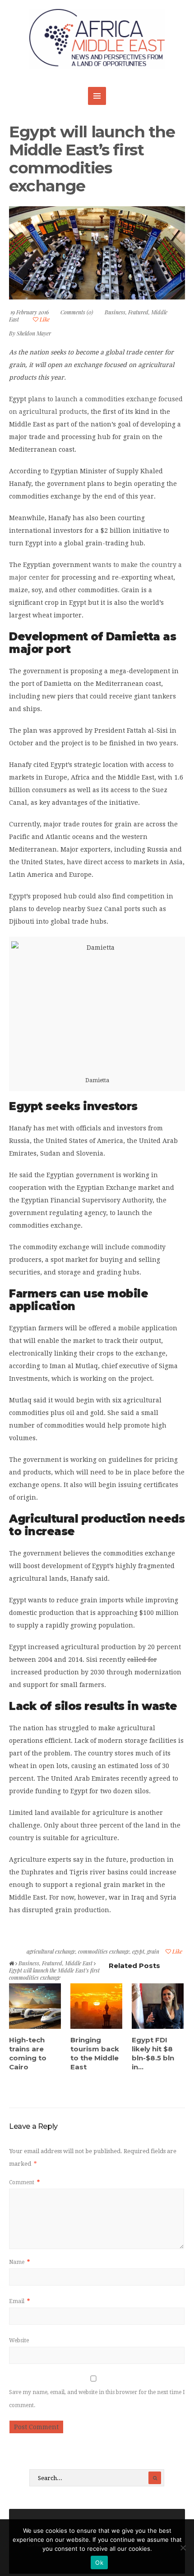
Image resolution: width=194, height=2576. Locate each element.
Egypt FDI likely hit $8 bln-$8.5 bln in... (153, 2053)
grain (153, 1951)
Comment (24, 2182)
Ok (99, 2562)
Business (115, 312)
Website (19, 2340)
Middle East (79, 1963)
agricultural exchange (51, 1951)
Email (19, 2301)
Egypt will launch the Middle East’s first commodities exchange (92, 159)
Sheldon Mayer (34, 333)
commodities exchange (104, 1951)
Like (44, 319)
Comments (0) (77, 312)
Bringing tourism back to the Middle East (95, 2053)
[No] (183, 2548)
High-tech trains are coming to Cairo (28, 2053)
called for (142, 1660)
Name (19, 2262)
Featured (138, 312)
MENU (97, 96)
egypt (138, 1951)
